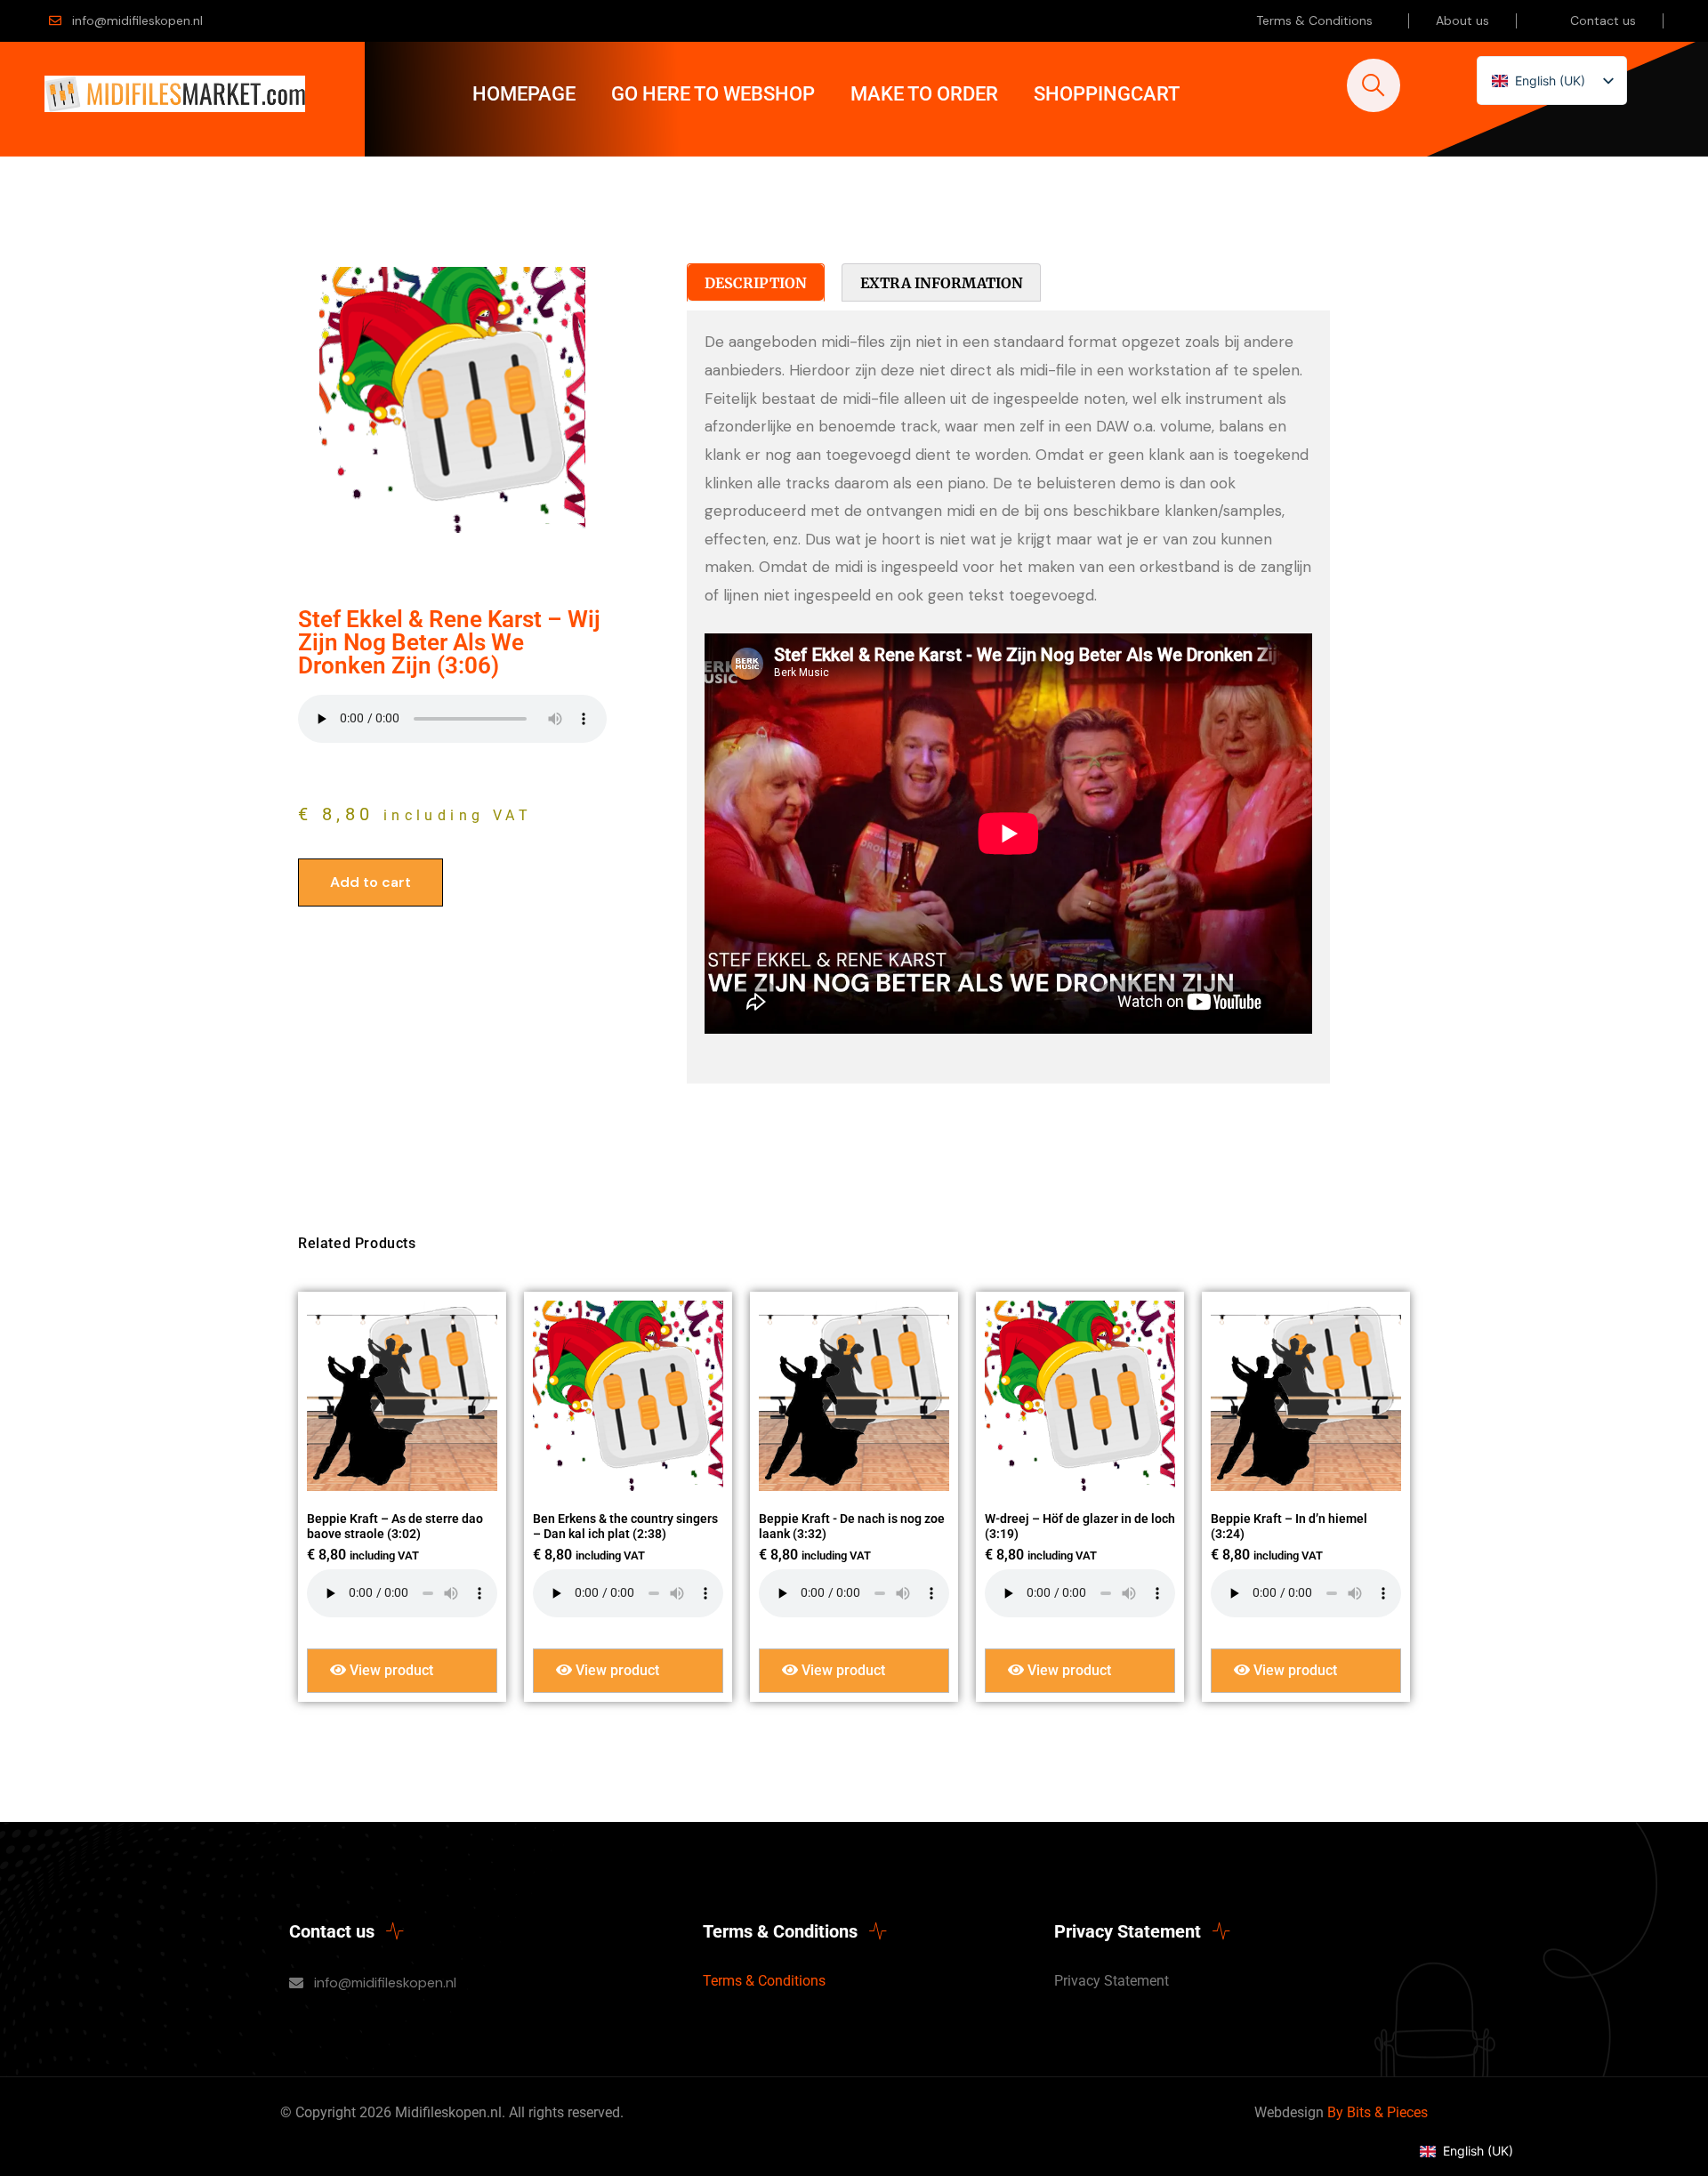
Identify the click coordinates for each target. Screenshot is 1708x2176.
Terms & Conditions (1314, 20)
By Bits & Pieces (1378, 2112)
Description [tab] (756, 283)
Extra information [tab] (942, 283)
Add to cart (371, 882)
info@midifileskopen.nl (137, 20)
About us (1462, 20)
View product (390, 1670)
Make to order (924, 94)
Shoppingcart (1107, 94)
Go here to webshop (713, 94)
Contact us (1603, 20)
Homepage (524, 94)
